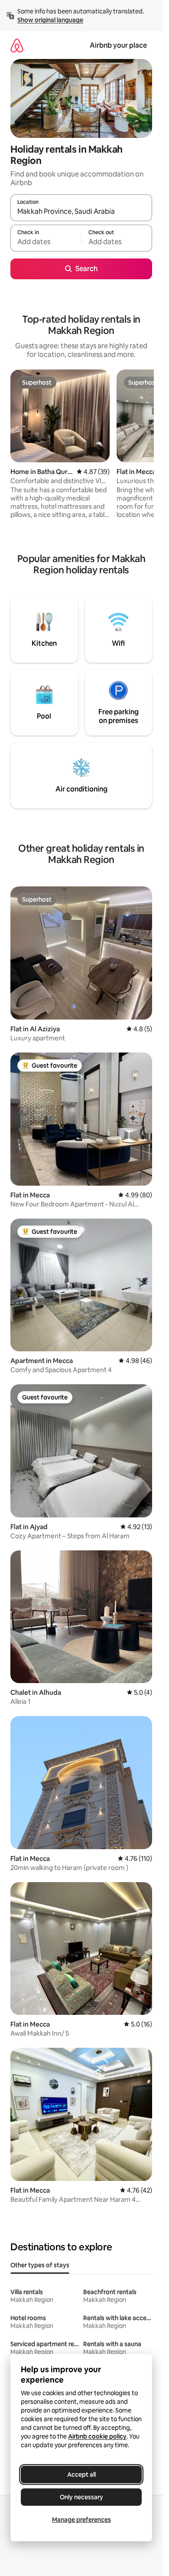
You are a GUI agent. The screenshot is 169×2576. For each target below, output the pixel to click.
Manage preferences (81, 2520)
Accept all (81, 2475)
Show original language (50, 20)
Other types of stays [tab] (40, 2265)
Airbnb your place (118, 45)
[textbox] (46, 242)
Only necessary (81, 2497)
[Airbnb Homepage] (17, 45)
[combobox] (81, 212)
